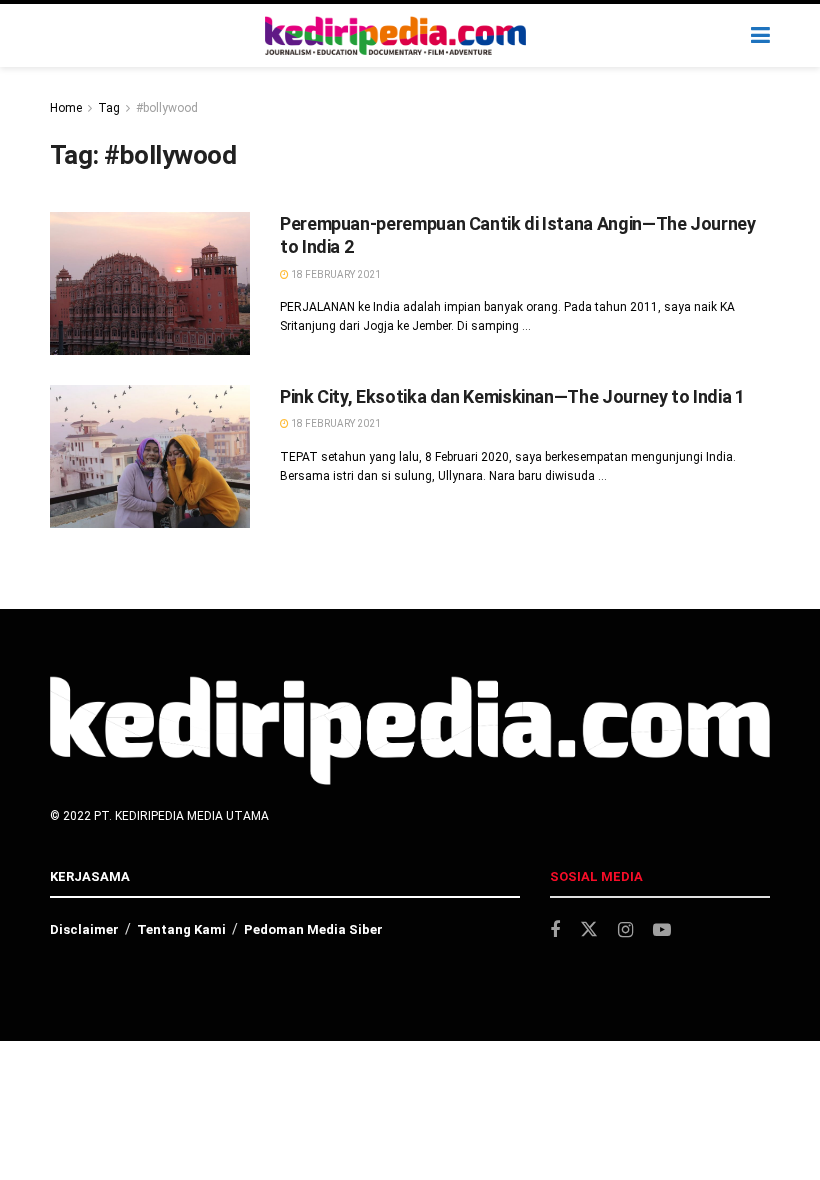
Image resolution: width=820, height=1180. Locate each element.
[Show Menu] (760, 35)
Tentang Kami (181, 929)
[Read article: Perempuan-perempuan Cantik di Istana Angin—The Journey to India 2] (150, 283)
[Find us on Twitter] (589, 930)
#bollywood (167, 108)
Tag (109, 108)
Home (66, 108)
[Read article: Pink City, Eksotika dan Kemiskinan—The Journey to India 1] (150, 456)
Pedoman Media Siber (313, 929)
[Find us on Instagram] (625, 930)
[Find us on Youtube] (662, 930)
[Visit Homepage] (396, 36)
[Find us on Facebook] (555, 930)
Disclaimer (84, 929)
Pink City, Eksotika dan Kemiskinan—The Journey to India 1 (512, 396)
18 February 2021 (335, 274)
